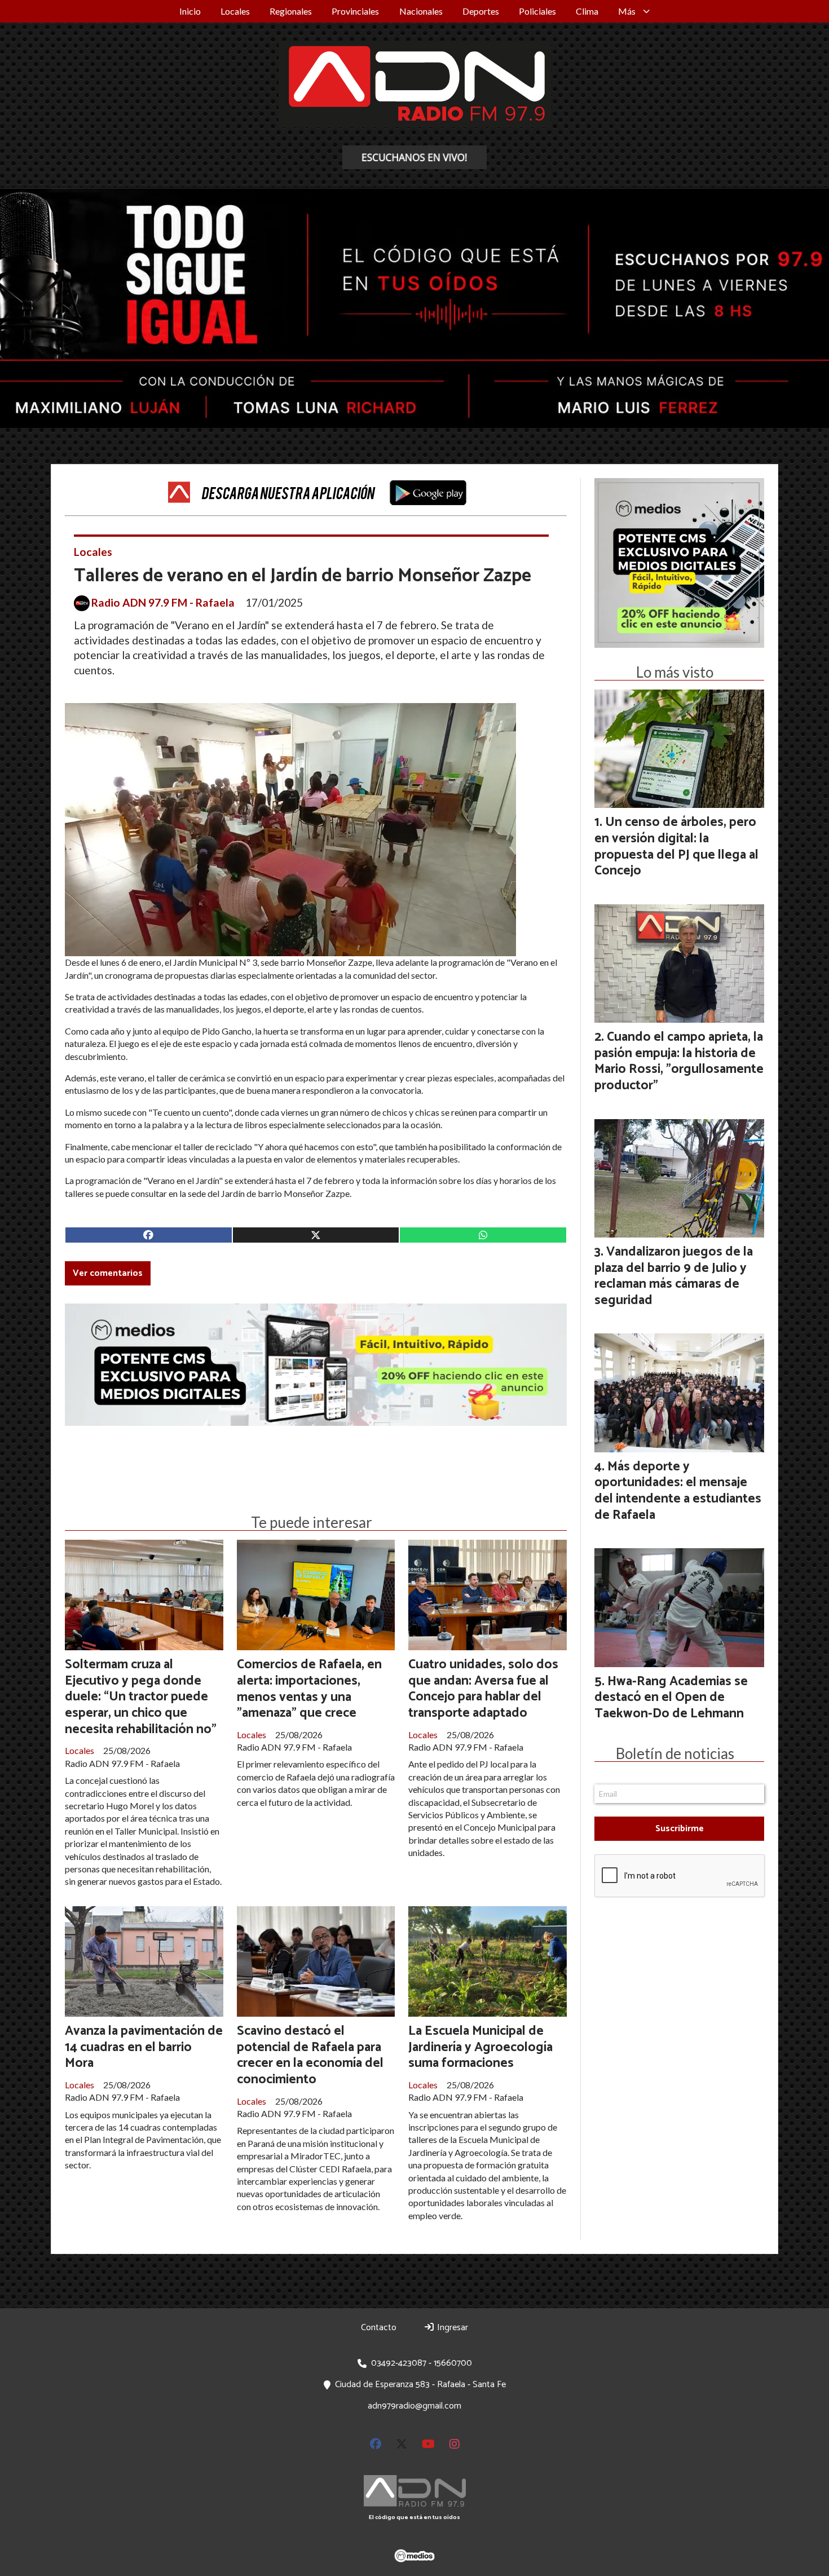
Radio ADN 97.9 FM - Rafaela (163, 603)
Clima (587, 11)
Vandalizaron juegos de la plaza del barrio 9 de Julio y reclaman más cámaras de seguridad (674, 1276)
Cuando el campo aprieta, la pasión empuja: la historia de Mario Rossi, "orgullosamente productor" (679, 1061)
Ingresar (451, 2328)
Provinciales (355, 11)
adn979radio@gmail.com (414, 2406)
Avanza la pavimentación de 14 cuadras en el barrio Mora (144, 2047)
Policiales (537, 11)
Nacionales (421, 11)
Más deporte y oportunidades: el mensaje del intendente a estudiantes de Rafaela (678, 1491)
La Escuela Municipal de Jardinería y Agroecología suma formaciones (480, 2047)
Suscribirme (680, 1829)
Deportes (481, 11)
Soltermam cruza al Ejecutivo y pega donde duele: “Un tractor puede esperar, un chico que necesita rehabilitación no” (141, 1697)
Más (627, 11)
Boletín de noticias (675, 1753)
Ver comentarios (108, 1273)
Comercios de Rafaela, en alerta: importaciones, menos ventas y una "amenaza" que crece (309, 1689)
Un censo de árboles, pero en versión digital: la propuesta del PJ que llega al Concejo (676, 847)
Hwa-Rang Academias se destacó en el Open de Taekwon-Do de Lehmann (671, 1698)
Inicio (190, 11)
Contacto (379, 2328)
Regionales (291, 11)
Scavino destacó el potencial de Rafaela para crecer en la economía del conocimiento (310, 2055)
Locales (235, 11)
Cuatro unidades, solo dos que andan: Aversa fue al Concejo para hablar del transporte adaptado (483, 1689)
